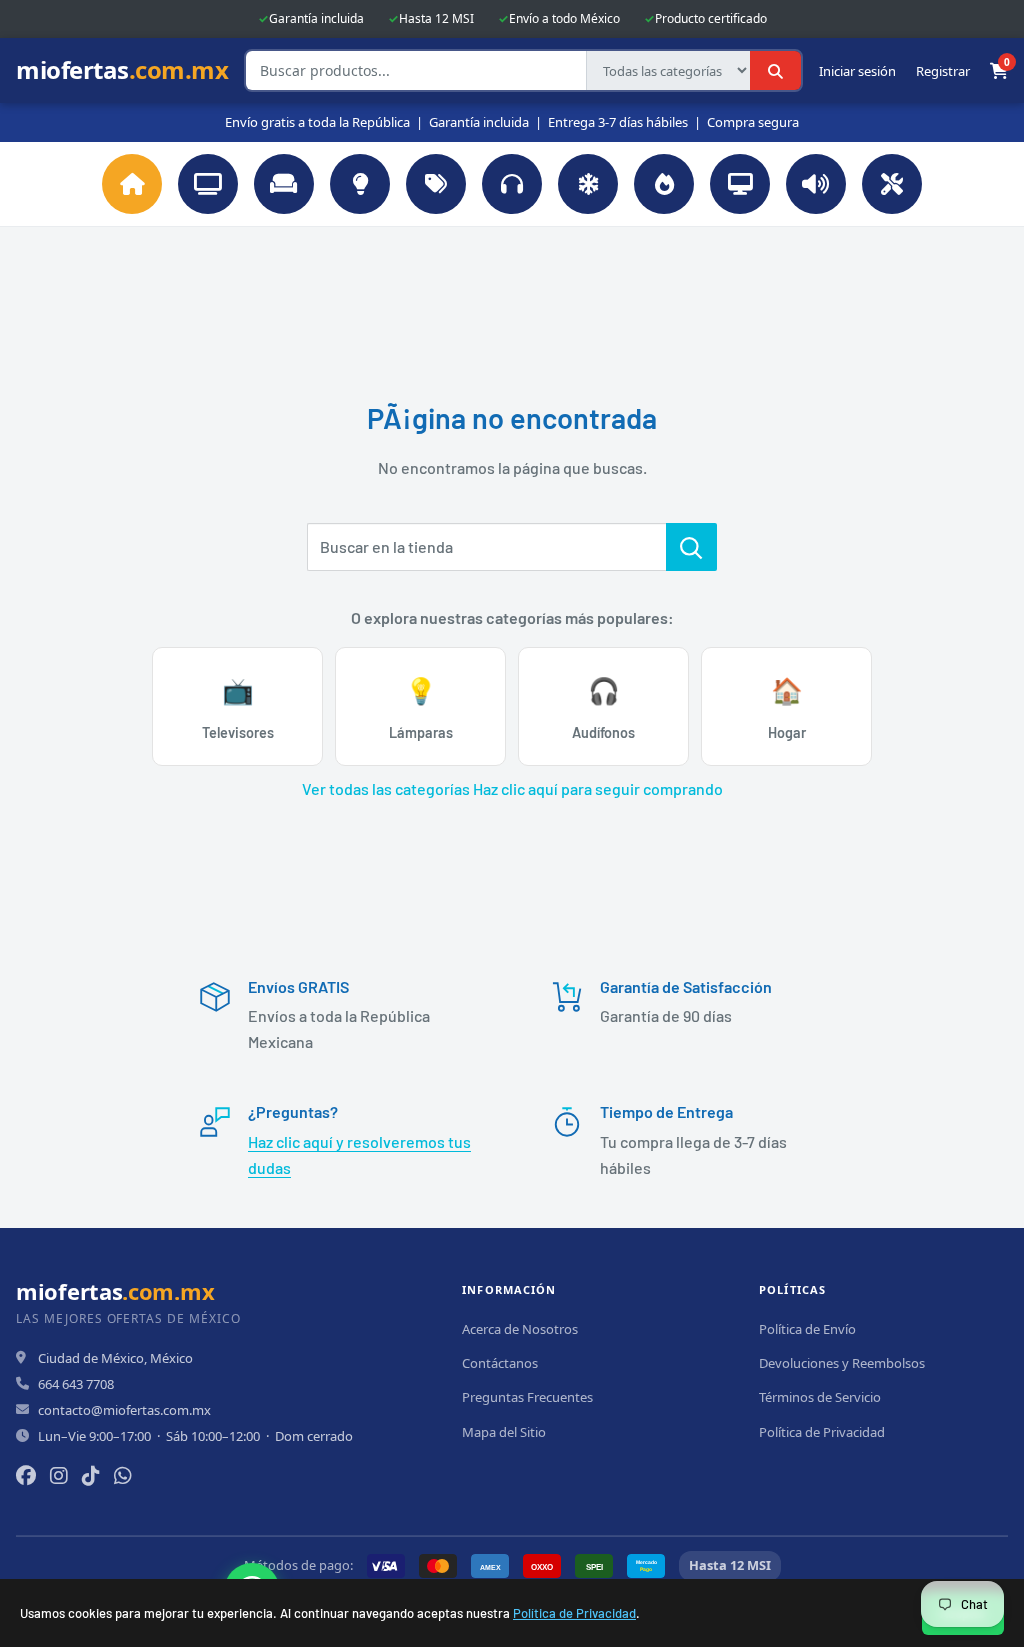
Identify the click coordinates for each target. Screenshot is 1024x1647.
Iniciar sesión (857, 71)
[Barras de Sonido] (816, 184)
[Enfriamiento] (588, 184)
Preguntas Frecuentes (527, 1397)
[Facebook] (26, 1475)
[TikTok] (91, 1475)
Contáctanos (500, 1363)
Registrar (943, 71)
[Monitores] (740, 184)
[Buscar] (775, 70)
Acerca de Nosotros (520, 1329)
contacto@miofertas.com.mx (124, 1410)
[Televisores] (208, 184)
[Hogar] (284, 184)
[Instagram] (59, 1475)
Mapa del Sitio (504, 1432)
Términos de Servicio (820, 1397)
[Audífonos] (512, 184)
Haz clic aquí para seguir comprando (598, 788)
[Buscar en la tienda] (691, 547)
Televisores (238, 707)
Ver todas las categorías (386, 788)
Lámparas (421, 707)
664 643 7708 (76, 1384)
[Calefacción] (664, 184)
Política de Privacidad (574, 1613)
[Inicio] (132, 184)
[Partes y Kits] (892, 184)
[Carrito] (999, 71)
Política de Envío (807, 1329)
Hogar (787, 707)
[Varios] (436, 184)
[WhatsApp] (123, 1475)
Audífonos (603, 707)
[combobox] (416, 70)
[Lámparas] (360, 184)
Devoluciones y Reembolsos (842, 1363)
